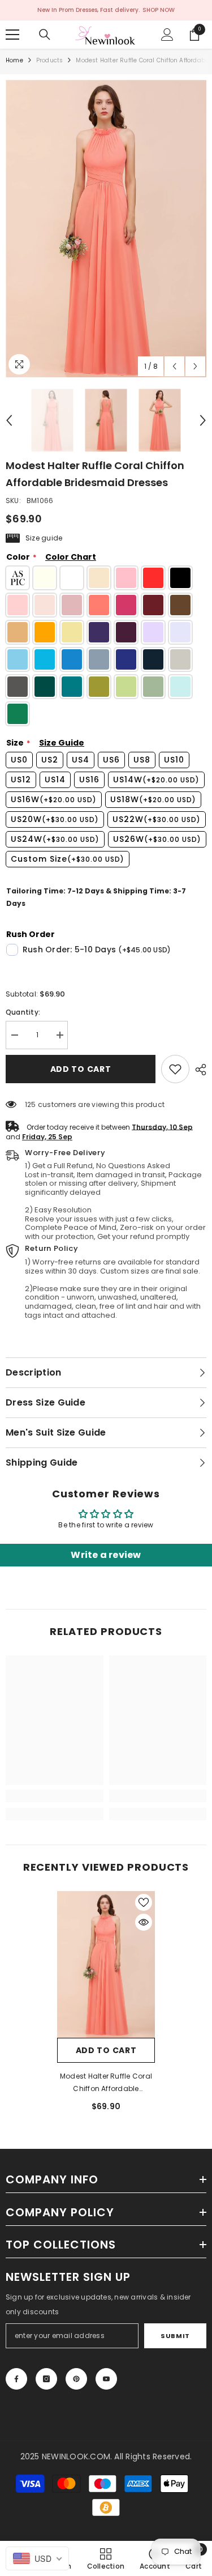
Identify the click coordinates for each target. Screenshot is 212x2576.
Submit (175, 2336)
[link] (175, 1069)
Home (14, 60)
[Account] (167, 35)
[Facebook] (16, 2379)
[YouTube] (106, 2379)
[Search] (45, 35)
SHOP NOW (159, 10)
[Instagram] (46, 2379)
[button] (174, 366)
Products (50, 60)
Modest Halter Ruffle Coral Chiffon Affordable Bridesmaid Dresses (106, 2083)
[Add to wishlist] (144, 1902)
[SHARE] (198, 1070)
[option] (106, 229)
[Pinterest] (76, 2379)
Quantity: (23, 1012)
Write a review (106, 1555)
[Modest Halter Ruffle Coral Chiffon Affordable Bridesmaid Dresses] (106, 1965)
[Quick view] (144, 1922)
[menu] (12, 35)
